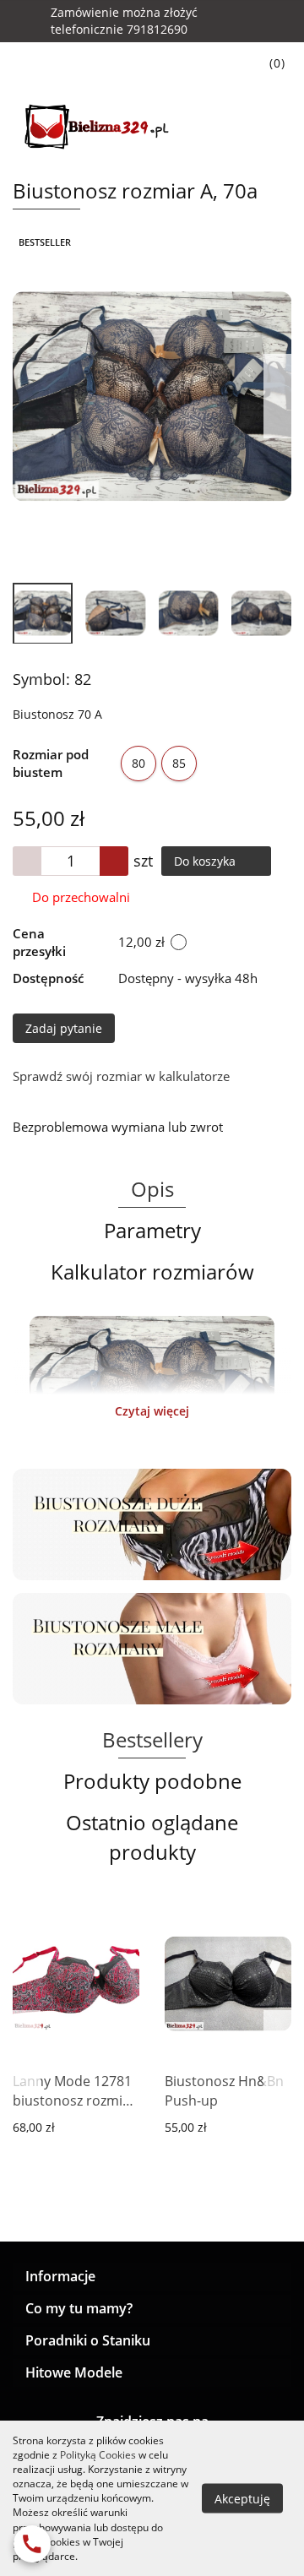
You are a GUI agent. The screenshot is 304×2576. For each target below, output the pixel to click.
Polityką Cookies (98, 2455)
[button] (152, 2277)
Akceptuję (242, 2498)
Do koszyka (206, 861)
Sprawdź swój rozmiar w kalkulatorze (121, 1076)
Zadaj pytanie (64, 1028)
